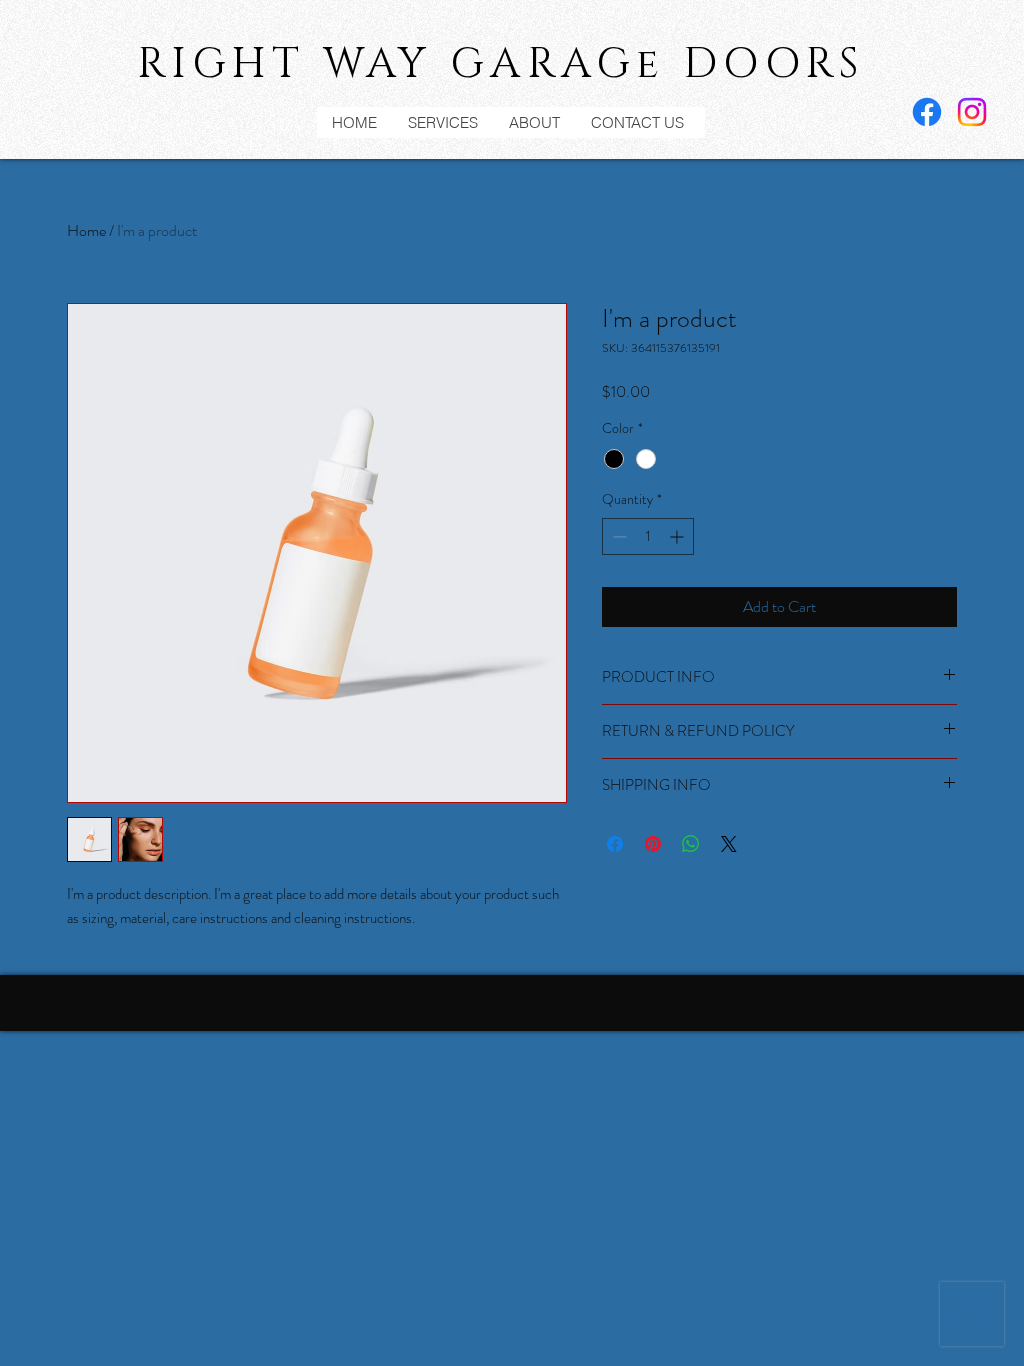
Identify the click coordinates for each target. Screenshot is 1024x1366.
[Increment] (678, 536)
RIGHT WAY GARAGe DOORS (501, 64)
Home (86, 230)
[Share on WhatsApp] (691, 844)
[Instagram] (972, 112)
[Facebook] (927, 112)
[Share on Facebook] (615, 844)
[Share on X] (729, 844)
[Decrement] (617, 536)
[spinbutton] (648, 536)
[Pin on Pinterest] (653, 844)
